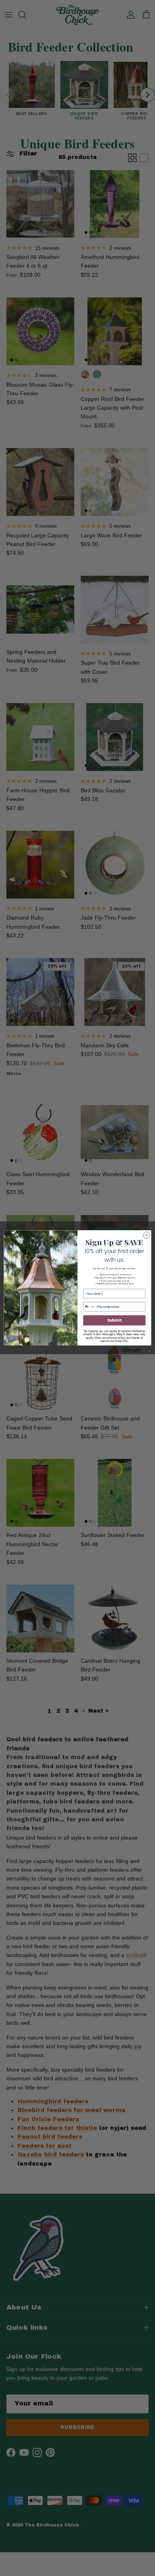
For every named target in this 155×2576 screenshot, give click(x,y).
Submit (114, 1320)
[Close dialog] (146, 1235)
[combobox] (89, 1307)
